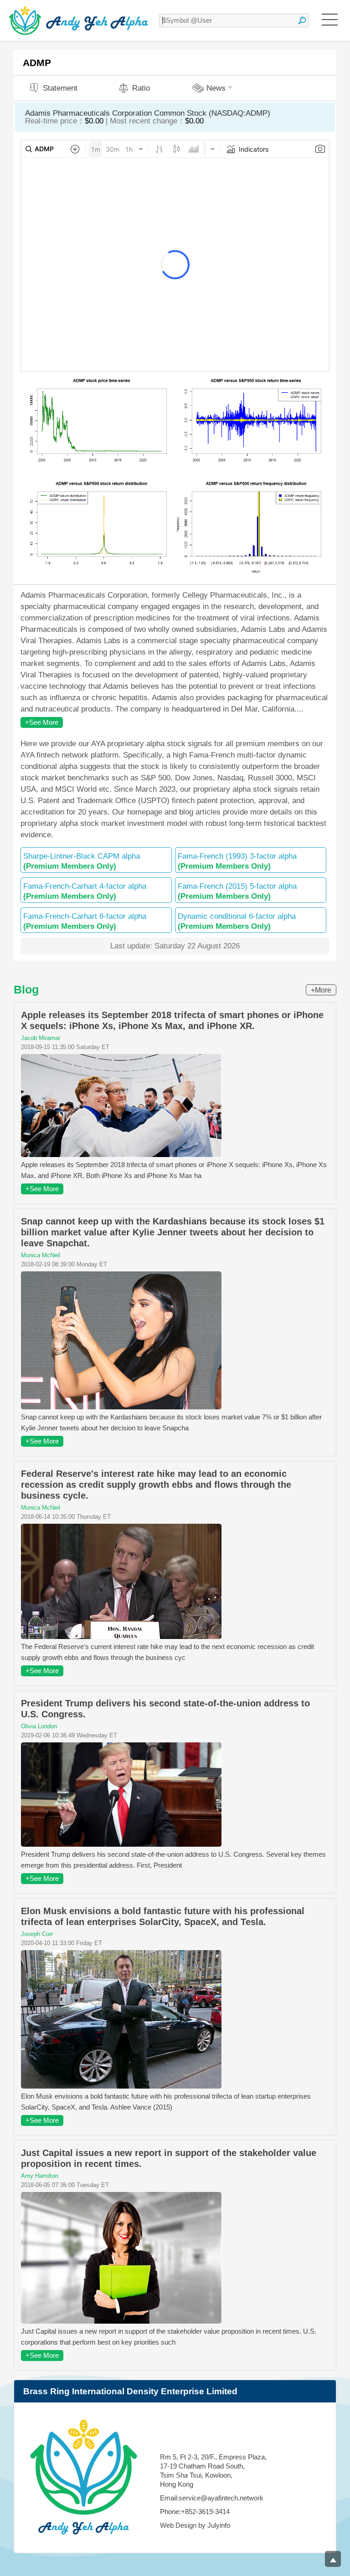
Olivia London (39, 1726)
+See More (42, 722)
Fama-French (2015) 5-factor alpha (237, 891)
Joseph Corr (37, 1934)
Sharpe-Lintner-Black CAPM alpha (82, 861)
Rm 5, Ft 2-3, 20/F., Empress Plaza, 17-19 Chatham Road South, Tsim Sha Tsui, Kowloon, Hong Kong (213, 2471)
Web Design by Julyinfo (195, 2525)
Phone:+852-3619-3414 (195, 2512)
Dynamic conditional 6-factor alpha (237, 921)
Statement (60, 88)
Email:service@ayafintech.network (212, 2498)
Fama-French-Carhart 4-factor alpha (85, 891)
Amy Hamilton (40, 2176)
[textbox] (234, 20)
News (216, 88)
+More (321, 990)
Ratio (141, 88)
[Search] (302, 20)
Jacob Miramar (41, 1038)
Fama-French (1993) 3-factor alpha (237, 861)
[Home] (79, 20)
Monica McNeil (41, 1255)
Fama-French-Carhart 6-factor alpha (85, 921)
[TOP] (333, 2559)
